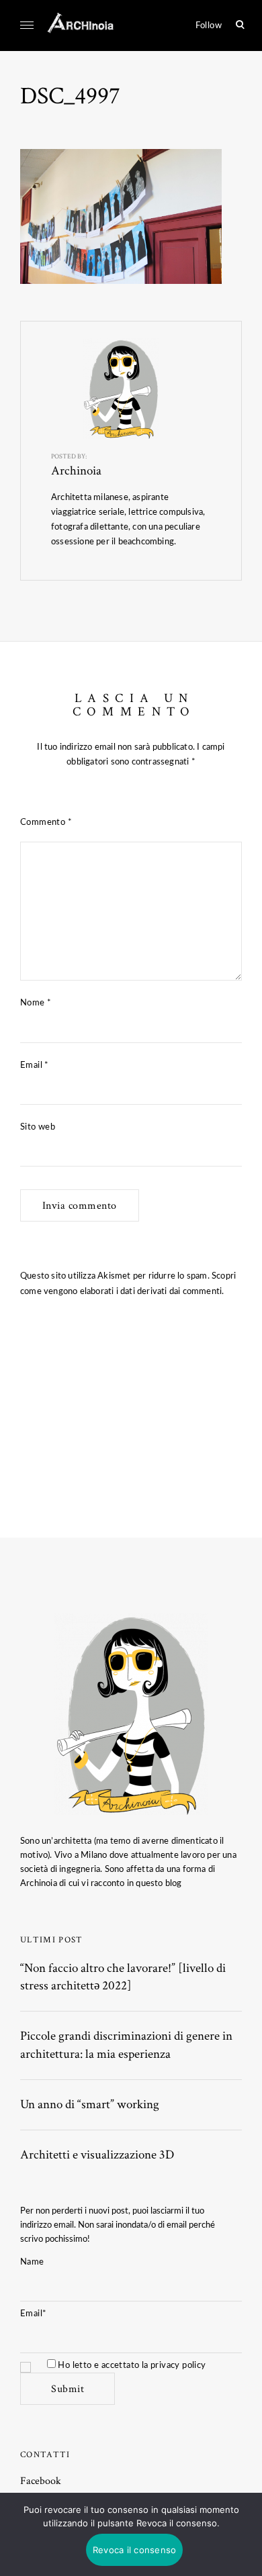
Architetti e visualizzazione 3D (97, 2155)
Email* (33, 2314)
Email (35, 1065)
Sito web (38, 1127)
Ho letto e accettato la (131, 2365)
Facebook (41, 2481)
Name (32, 2262)
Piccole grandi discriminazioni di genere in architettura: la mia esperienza (126, 2045)
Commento (46, 822)
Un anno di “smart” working (90, 2104)
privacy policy (178, 2365)
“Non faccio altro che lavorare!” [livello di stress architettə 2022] (123, 1977)
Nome (36, 1003)
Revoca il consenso (135, 2550)
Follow (209, 26)
